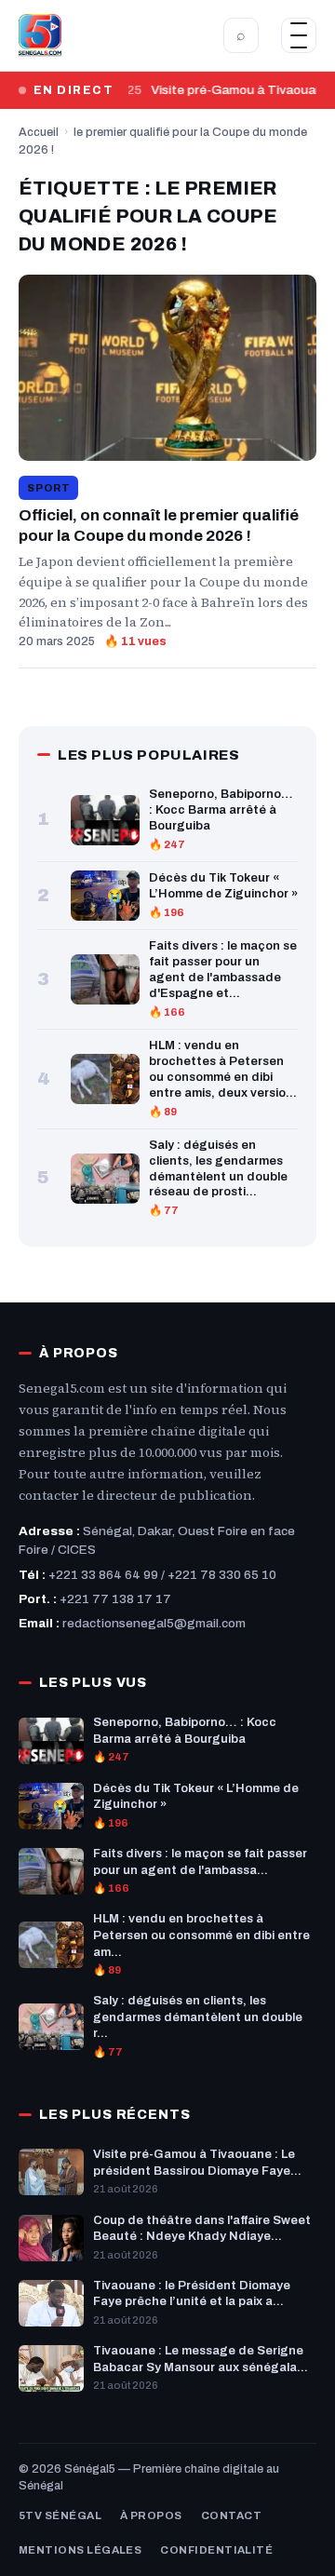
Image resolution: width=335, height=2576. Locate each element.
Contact (231, 2515)
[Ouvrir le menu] (299, 35)
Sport (48, 488)
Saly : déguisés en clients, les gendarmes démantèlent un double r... (198, 2017)
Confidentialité (216, 2550)
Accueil (39, 132)
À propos (151, 2515)
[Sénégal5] (40, 35)
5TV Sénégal (60, 2515)
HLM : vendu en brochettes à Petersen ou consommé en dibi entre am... (201, 1935)
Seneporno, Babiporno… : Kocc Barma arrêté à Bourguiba (221, 810)
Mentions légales (80, 2550)
